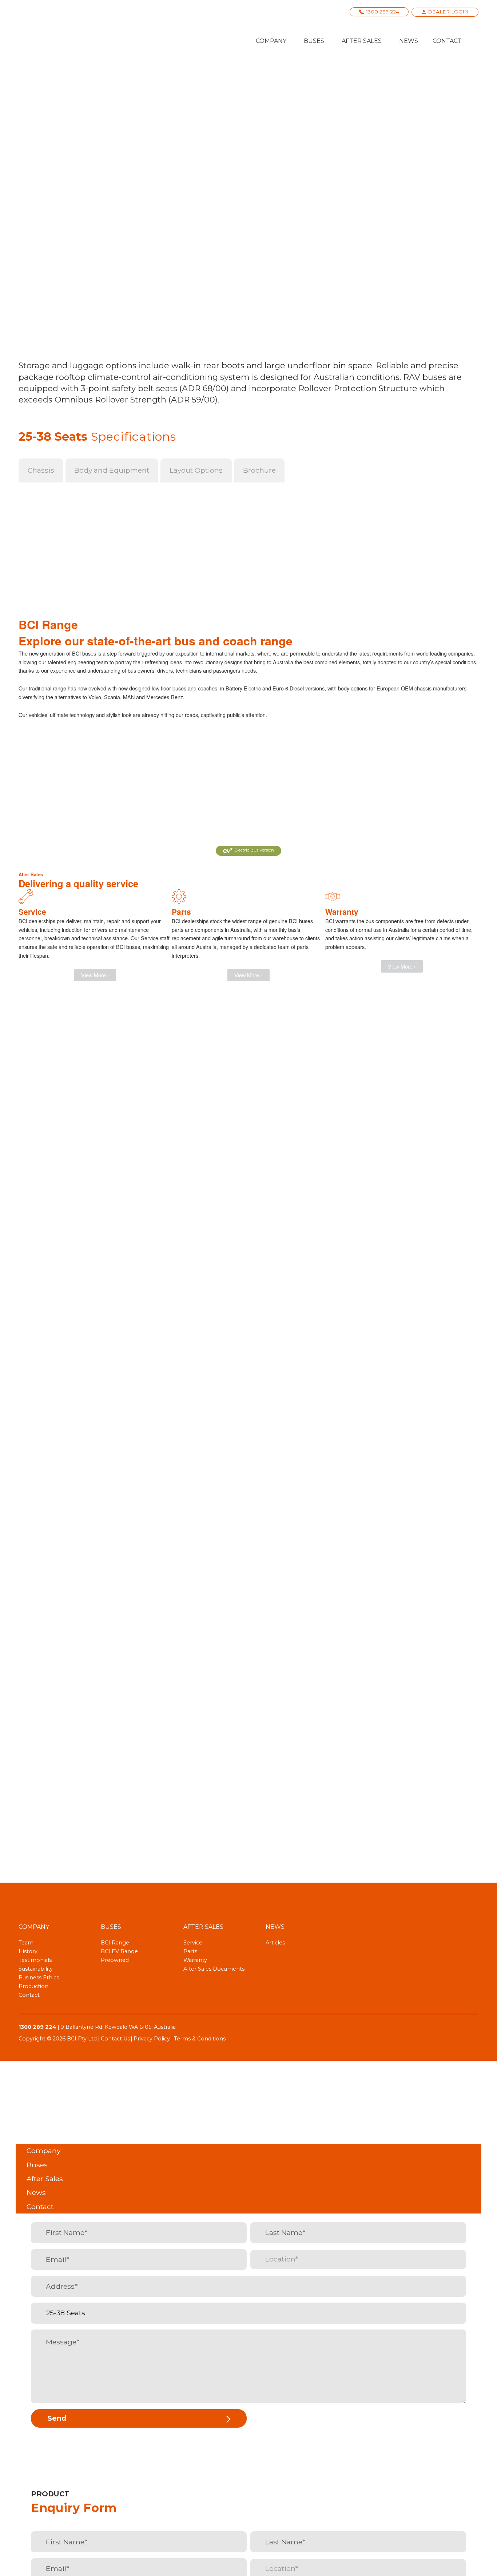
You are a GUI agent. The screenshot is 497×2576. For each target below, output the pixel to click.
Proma (248, 793)
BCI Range (104, 93)
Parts (190, 1951)
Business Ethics (39, 1978)
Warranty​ (195, 1960)
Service (193, 1943)
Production (33, 1986)
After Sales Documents (214, 1969)
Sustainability (36, 1969)
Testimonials (35, 1960)
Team (26, 1943)
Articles (275, 1943)
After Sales (362, 41)
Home (51, 93)
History (28, 1951)
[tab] (41, 470)
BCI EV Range (119, 1951)
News (409, 41)
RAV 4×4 (137, 93)
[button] (249, 851)
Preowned (115, 1960)
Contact (447, 41)
